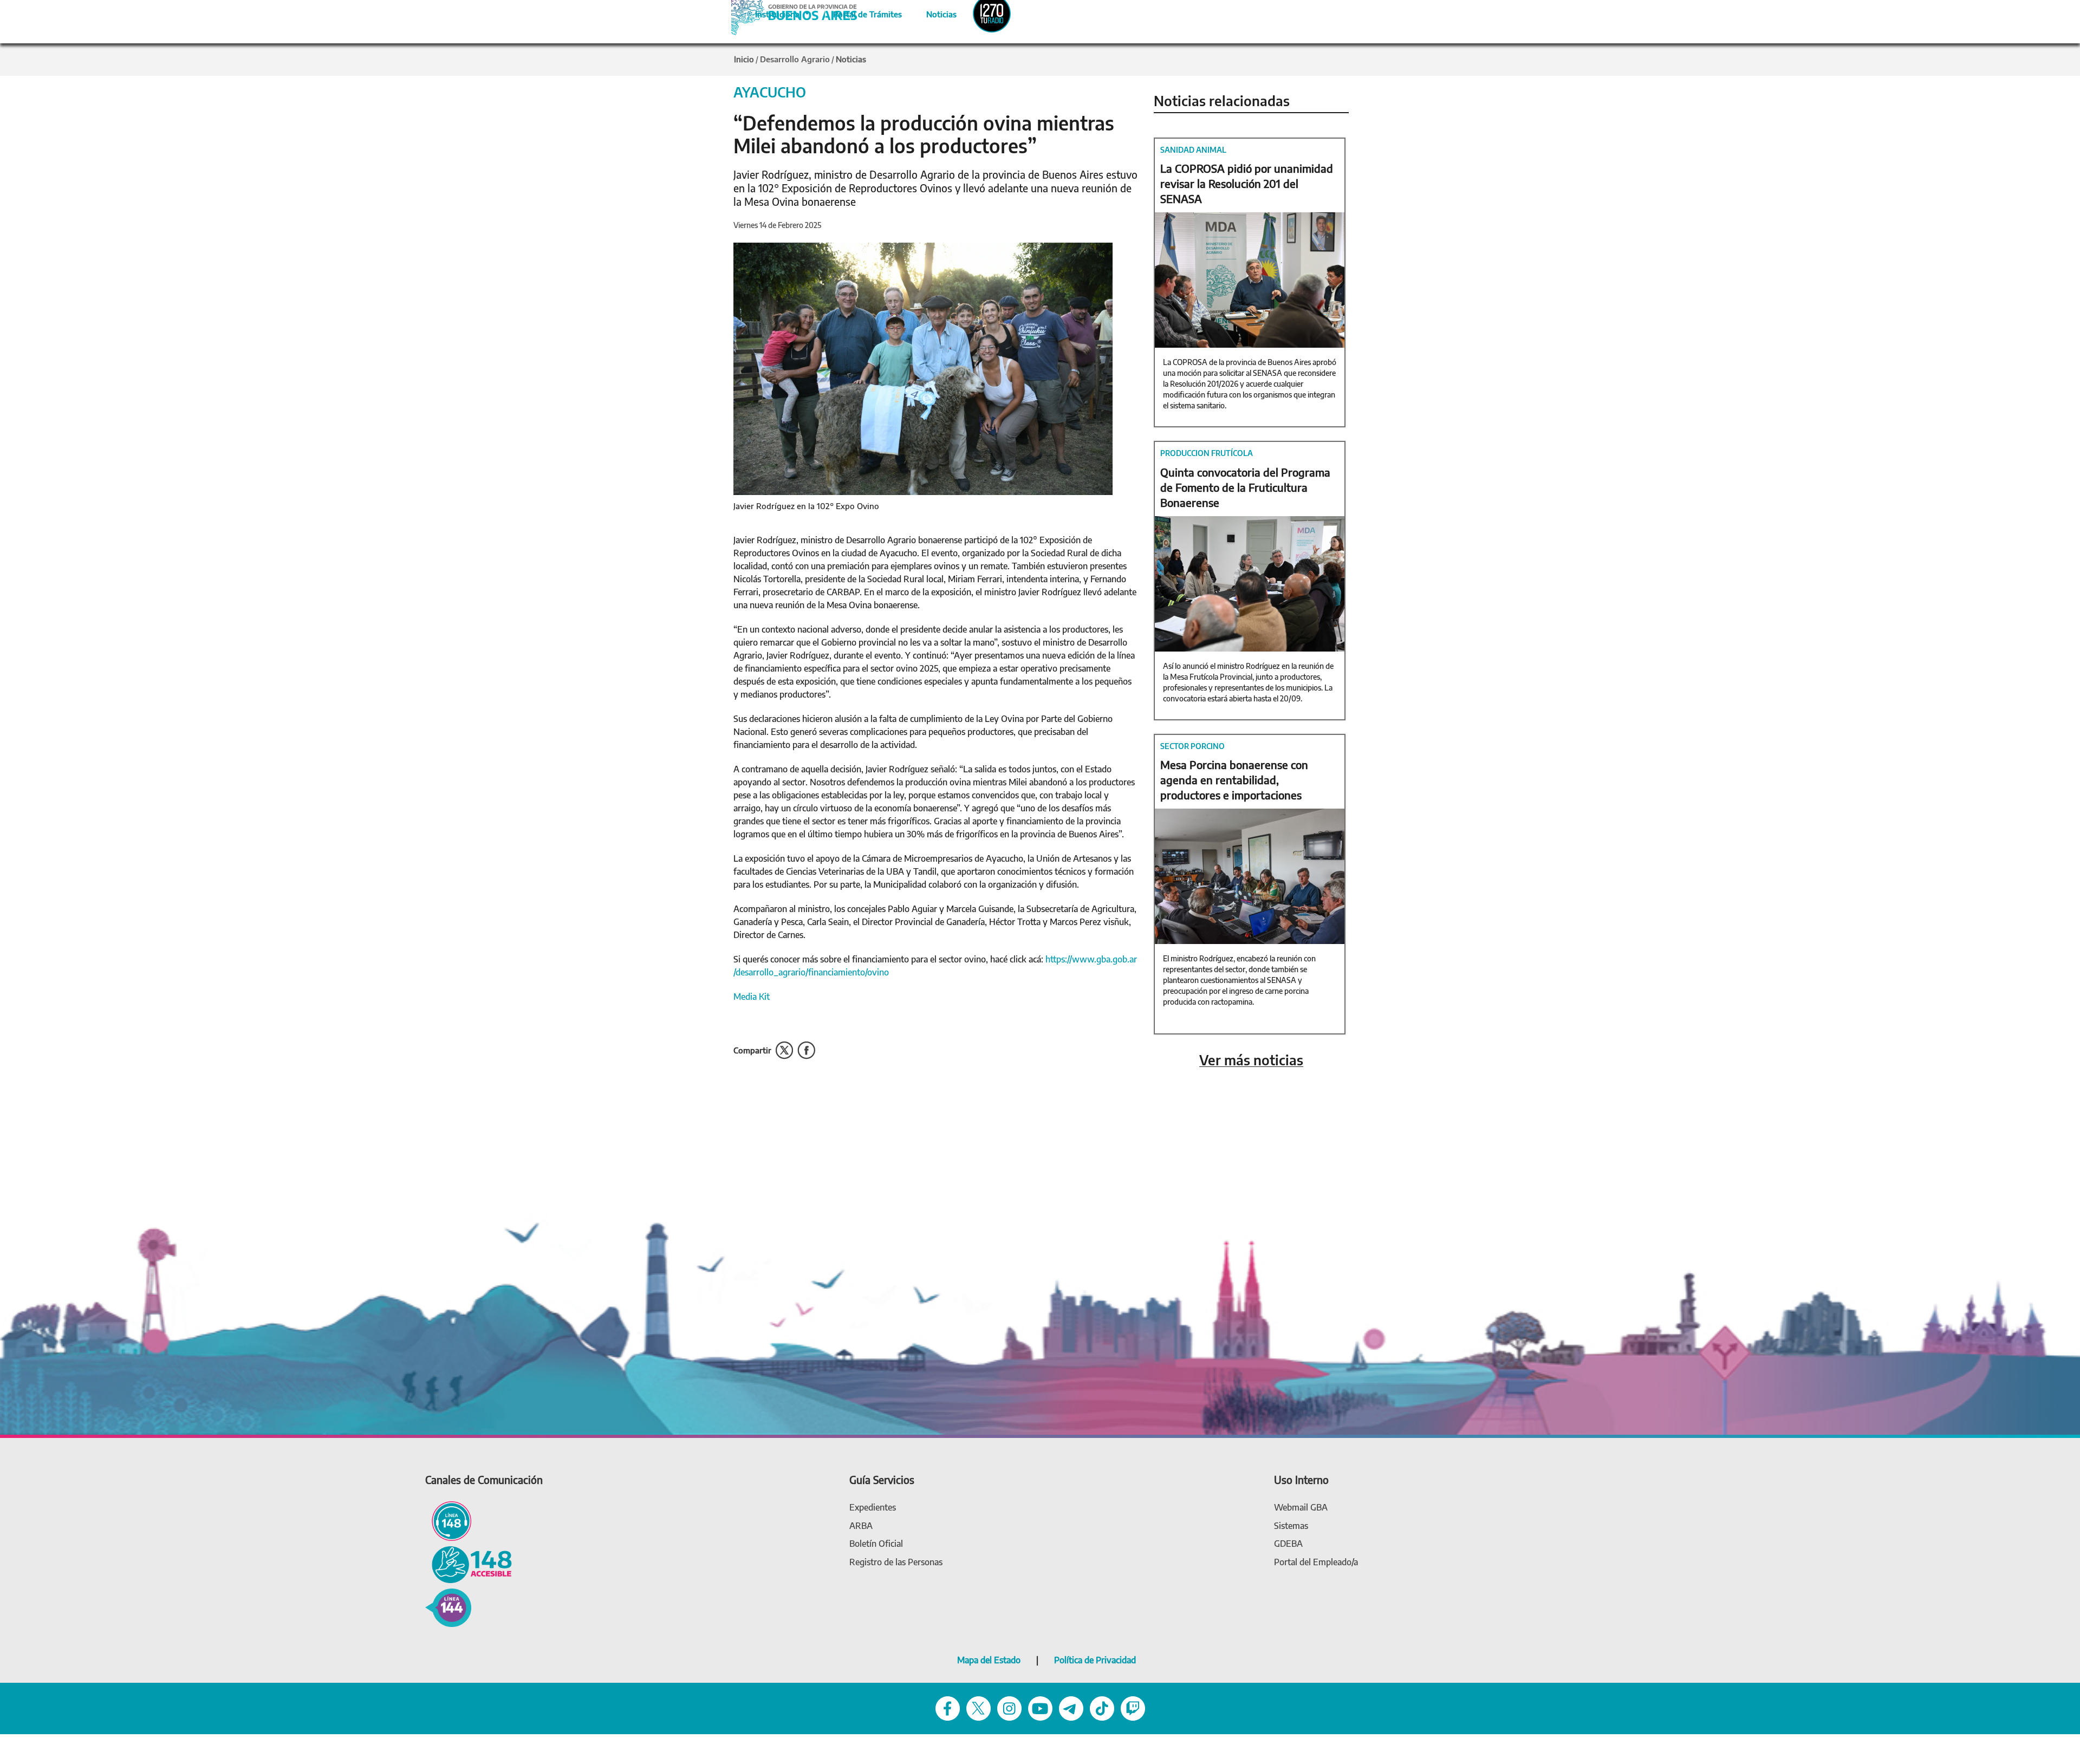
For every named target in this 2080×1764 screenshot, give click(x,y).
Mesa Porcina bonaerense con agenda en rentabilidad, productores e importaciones (1234, 780)
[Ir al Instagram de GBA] (1009, 1708)
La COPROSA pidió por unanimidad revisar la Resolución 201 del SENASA (1247, 183)
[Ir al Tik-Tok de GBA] (1102, 1708)
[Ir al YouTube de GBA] (1040, 1708)
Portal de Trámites (862, 12)
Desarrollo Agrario (795, 59)
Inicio (744, 59)
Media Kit (752, 997)
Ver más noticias (1251, 1060)
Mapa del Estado (989, 1660)
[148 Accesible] (469, 1564)
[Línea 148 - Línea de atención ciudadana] (448, 1521)
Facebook (806, 1050)
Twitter (784, 1050)
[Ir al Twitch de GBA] (1133, 1708)
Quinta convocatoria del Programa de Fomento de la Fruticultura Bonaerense (1245, 487)
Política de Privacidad (1095, 1660)
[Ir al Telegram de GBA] (1071, 1708)
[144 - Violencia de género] (448, 1607)
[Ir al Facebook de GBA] (948, 1708)
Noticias (932, 12)
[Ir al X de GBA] (979, 1708)
